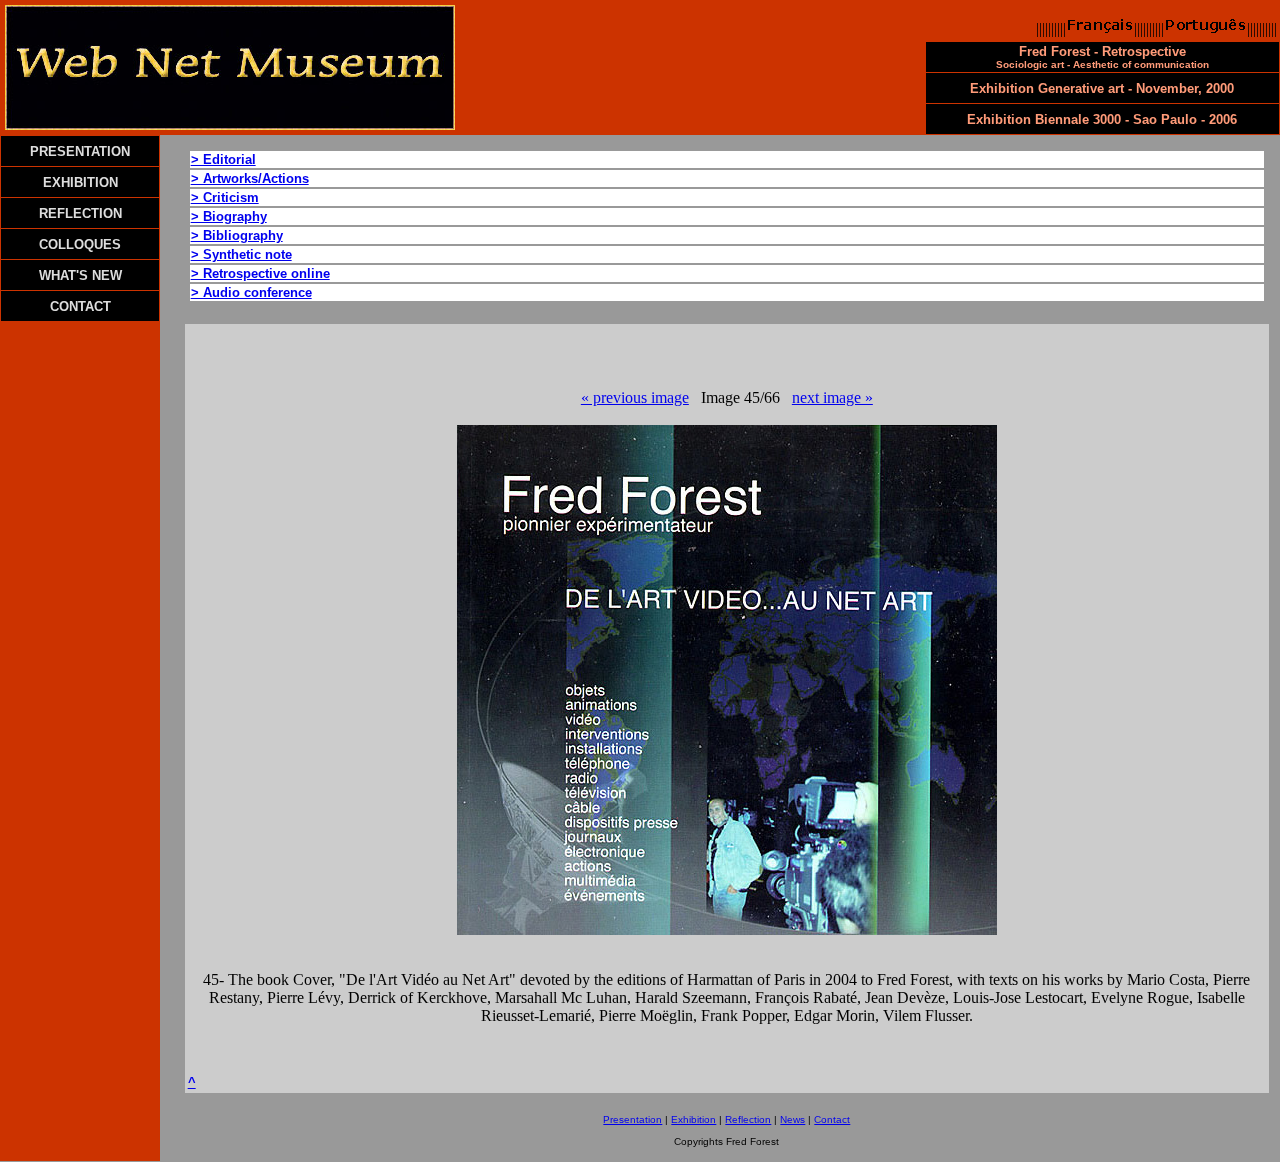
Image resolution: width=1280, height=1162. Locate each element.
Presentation (632, 1119)
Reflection (748, 1119)
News (792, 1119)
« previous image (635, 397)
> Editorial (223, 159)
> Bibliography (237, 235)
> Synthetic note (241, 254)
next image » (832, 397)
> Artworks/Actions (250, 178)
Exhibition (693, 1119)
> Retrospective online (260, 273)
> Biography (229, 216)
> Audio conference (251, 292)
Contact (832, 1119)
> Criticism (225, 197)
